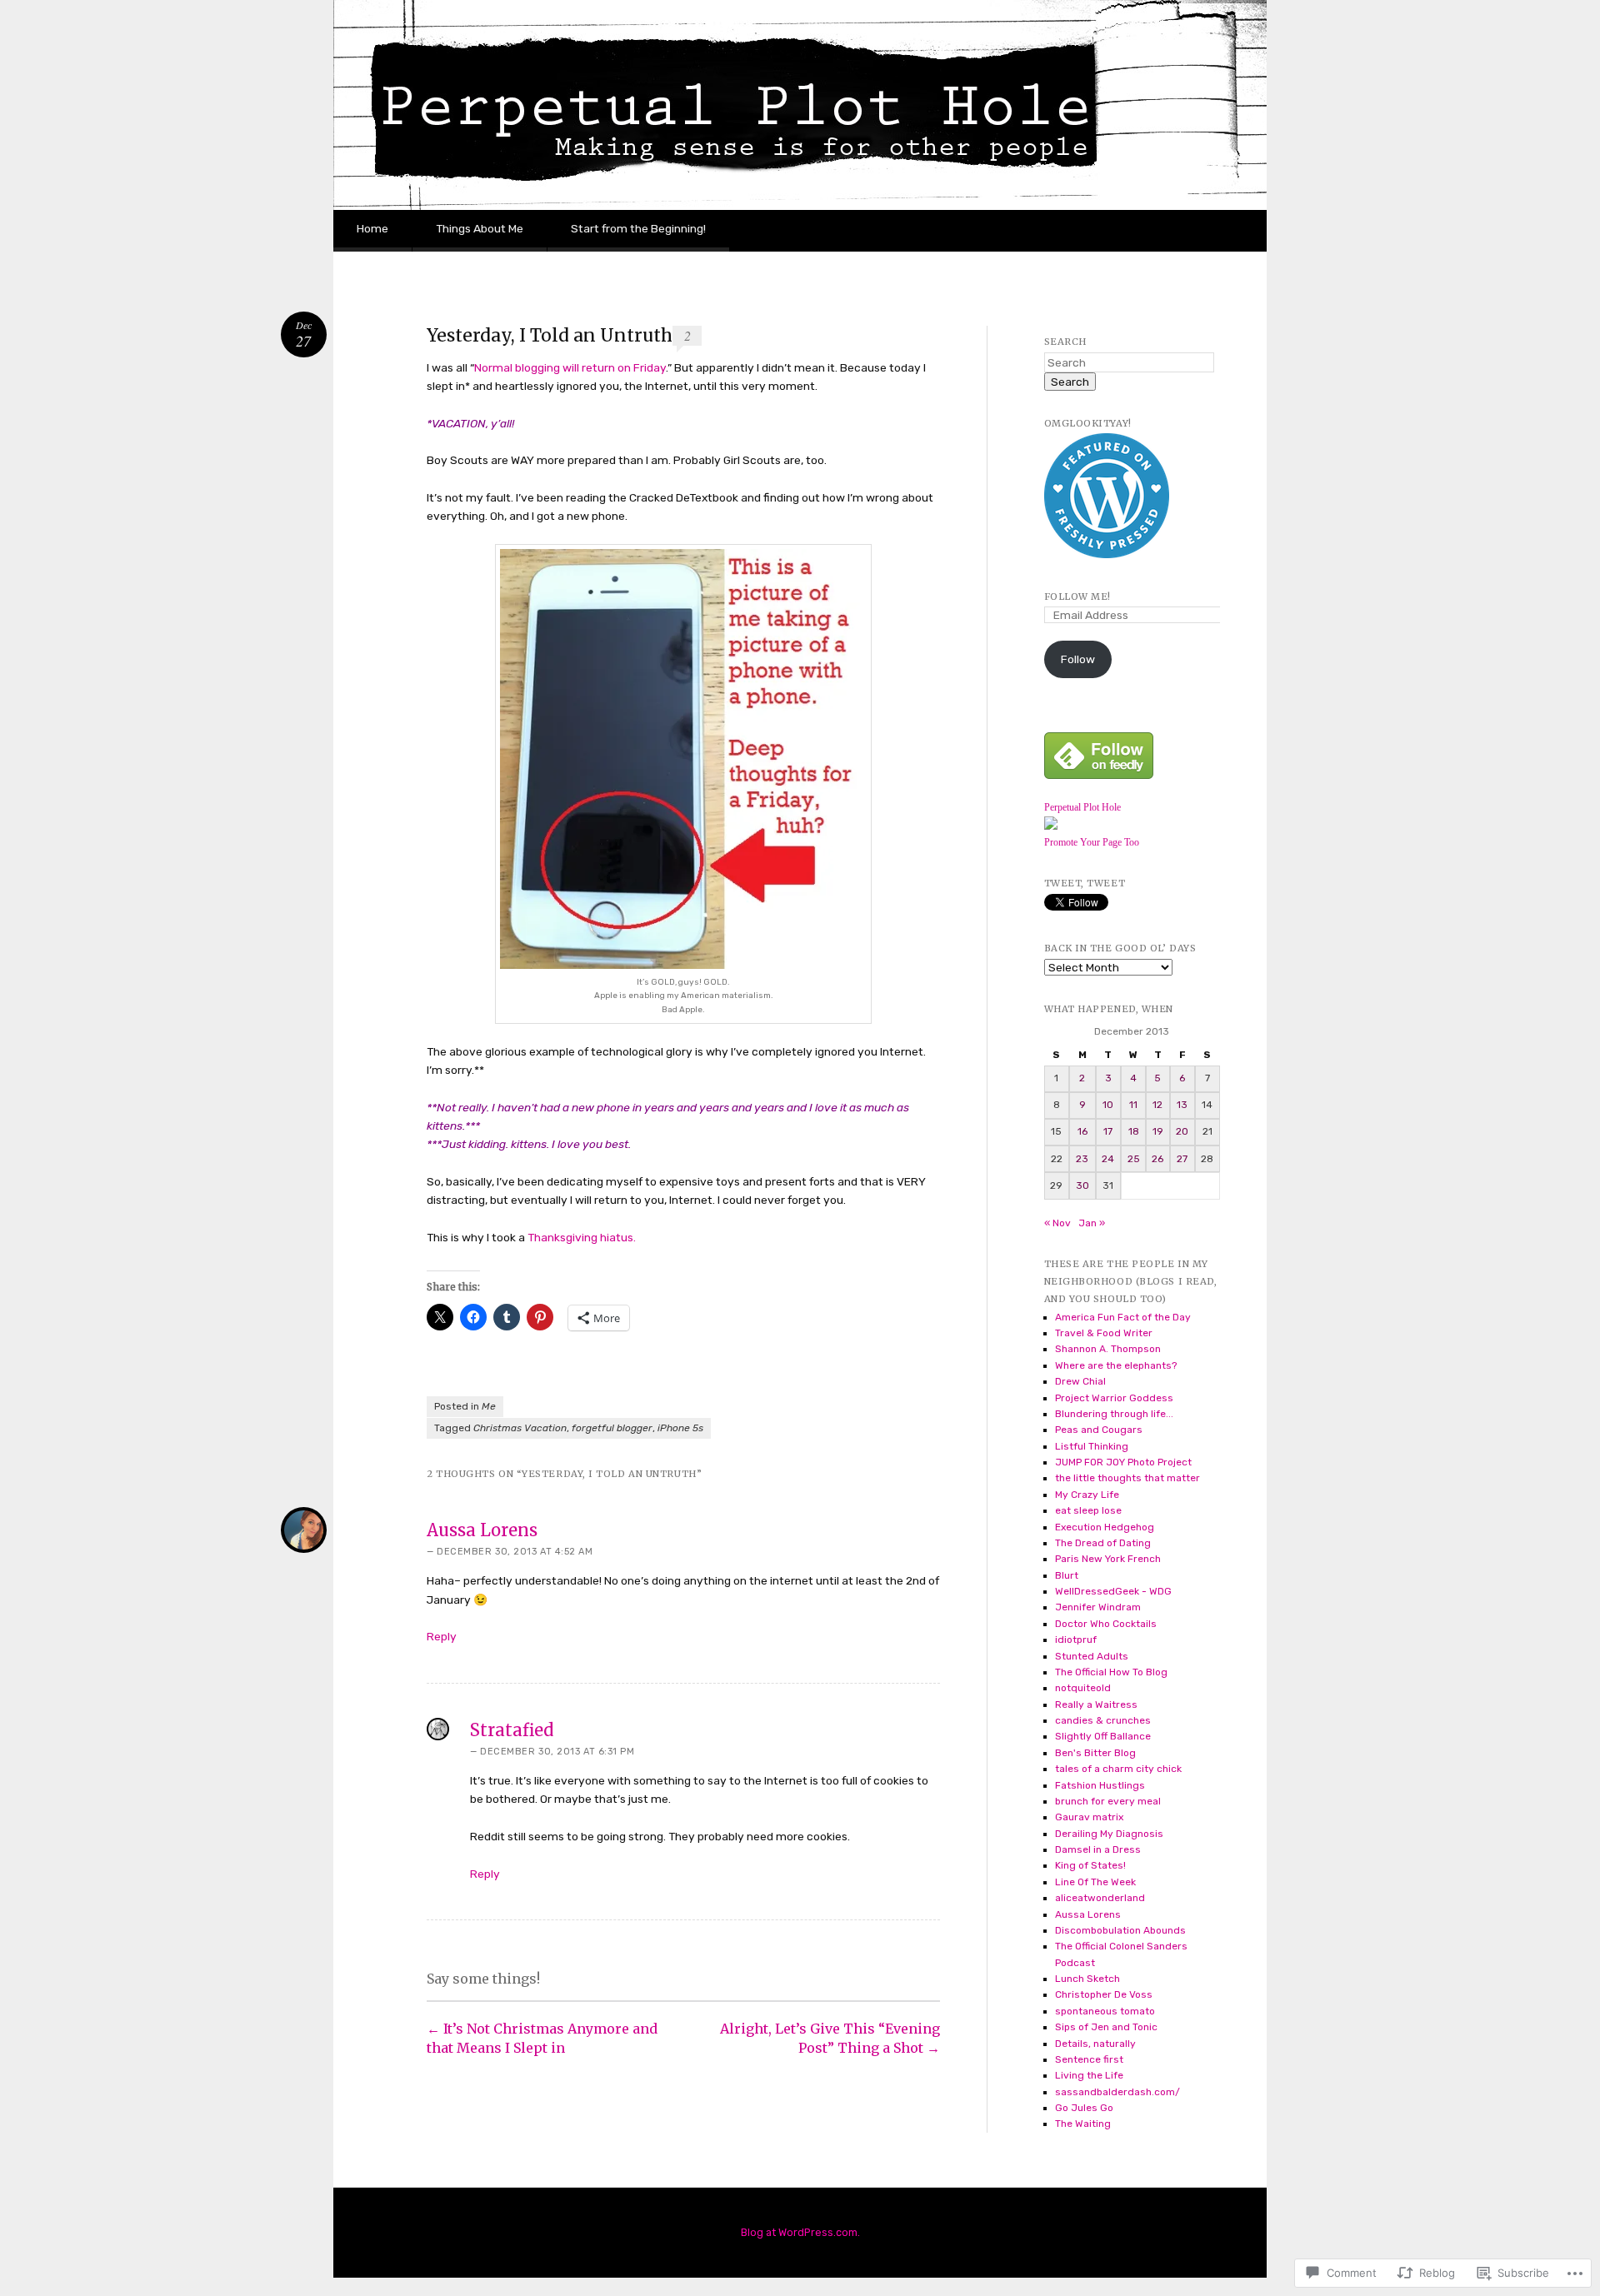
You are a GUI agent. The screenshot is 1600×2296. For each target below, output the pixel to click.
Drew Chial (1080, 1381)
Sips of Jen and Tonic (1106, 2027)
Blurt (1067, 1575)
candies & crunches (1103, 1720)
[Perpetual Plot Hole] (1051, 826)
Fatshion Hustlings (1100, 1785)
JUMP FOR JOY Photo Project (1123, 1462)
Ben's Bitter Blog (1095, 1753)
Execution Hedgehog (1105, 1527)
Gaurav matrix (1089, 1817)
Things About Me (480, 228)
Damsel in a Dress (1098, 1849)
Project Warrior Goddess (1114, 1398)
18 (1134, 1131)
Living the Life (1089, 2075)
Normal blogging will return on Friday (570, 367)
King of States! (1090, 1865)
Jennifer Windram (1098, 1607)
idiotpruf (1076, 1640)
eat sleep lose (1088, 1510)
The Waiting (1083, 2124)
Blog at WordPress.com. (800, 2232)
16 (1082, 1131)
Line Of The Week (1095, 1882)
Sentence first (1089, 2059)
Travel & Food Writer (1104, 1333)
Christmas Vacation (520, 1428)
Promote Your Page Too (1092, 842)
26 (1157, 1159)
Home (372, 228)
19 (1158, 1131)
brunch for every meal (1108, 1801)
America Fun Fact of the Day (1123, 1317)
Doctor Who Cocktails (1106, 1624)
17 (1108, 1131)
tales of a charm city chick (1118, 1769)
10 (1108, 1105)
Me (489, 1406)
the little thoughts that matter (1127, 1478)
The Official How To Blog (1111, 1672)
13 (1182, 1105)
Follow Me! (1078, 596)
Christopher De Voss (1104, 1994)
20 (1182, 1131)
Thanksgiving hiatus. (580, 1237)
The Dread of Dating (1103, 1543)
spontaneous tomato (1105, 2011)
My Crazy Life (1087, 1495)
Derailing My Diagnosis (1109, 1834)
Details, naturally (1095, 2044)
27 (1182, 1159)
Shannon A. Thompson (1108, 1349)
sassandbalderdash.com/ (1117, 2092)
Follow (1078, 659)
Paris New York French (1108, 1559)
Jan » (1092, 1223)
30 (1082, 1185)
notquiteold (1083, 1688)
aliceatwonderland (1100, 1898)
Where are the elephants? (1116, 1365)
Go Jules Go (1084, 2108)
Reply (442, 1636)
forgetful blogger (612, 1428)
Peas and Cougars (1099, 1430)
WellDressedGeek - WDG (1113, 1591)
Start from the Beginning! (638, 228)
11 (1133, 1105)
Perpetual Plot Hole (1082, 807)
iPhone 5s (680, 1428)
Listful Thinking (1092, 1446)
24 (1108, 1159)
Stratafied (512, 1730)
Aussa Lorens (482, 1530)
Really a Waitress (1096, 1705)
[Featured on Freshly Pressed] (1107, 555)
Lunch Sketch (1087, 1979)
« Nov (1057, 1223)
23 (1082, 1159)
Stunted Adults (1092, 1656)
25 (1134, 1159)
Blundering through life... (1114, 1414)
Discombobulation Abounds (1120, 1930)
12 (1157, 1105)
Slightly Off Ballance (1103, 1736)
